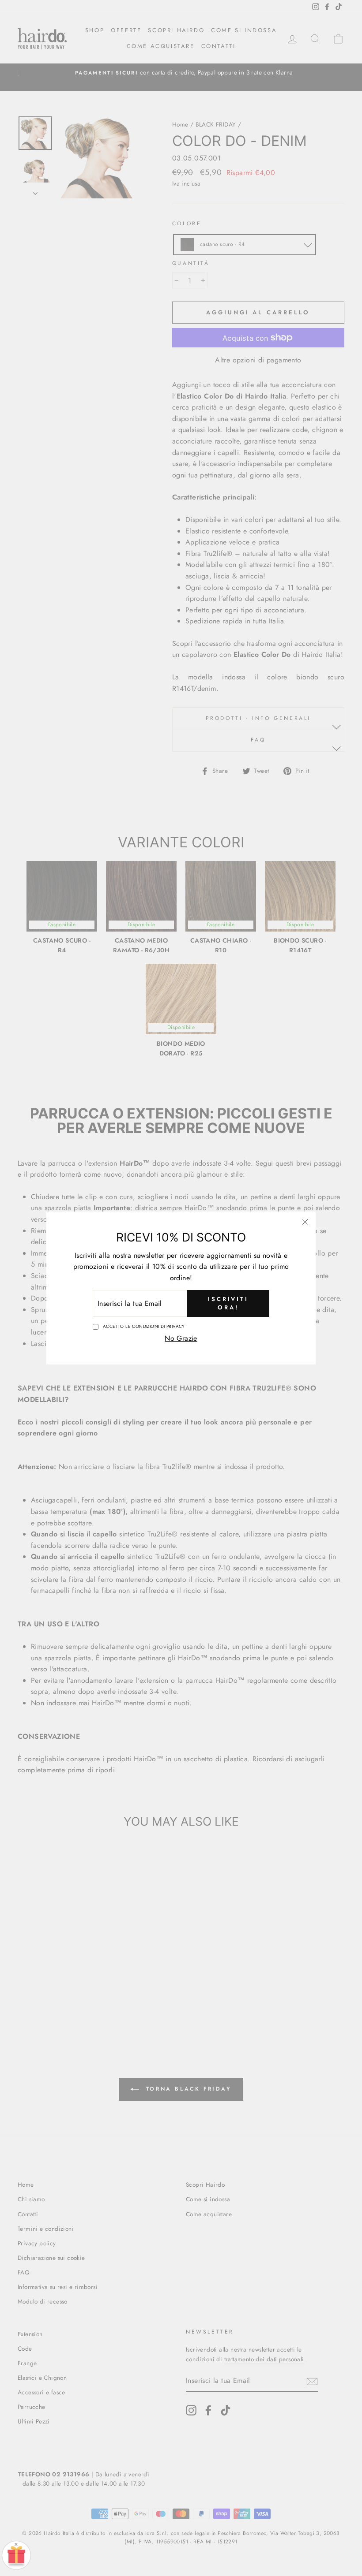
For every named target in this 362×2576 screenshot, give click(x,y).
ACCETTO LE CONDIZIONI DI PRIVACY (144, 1326)
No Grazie (181, 1338)
